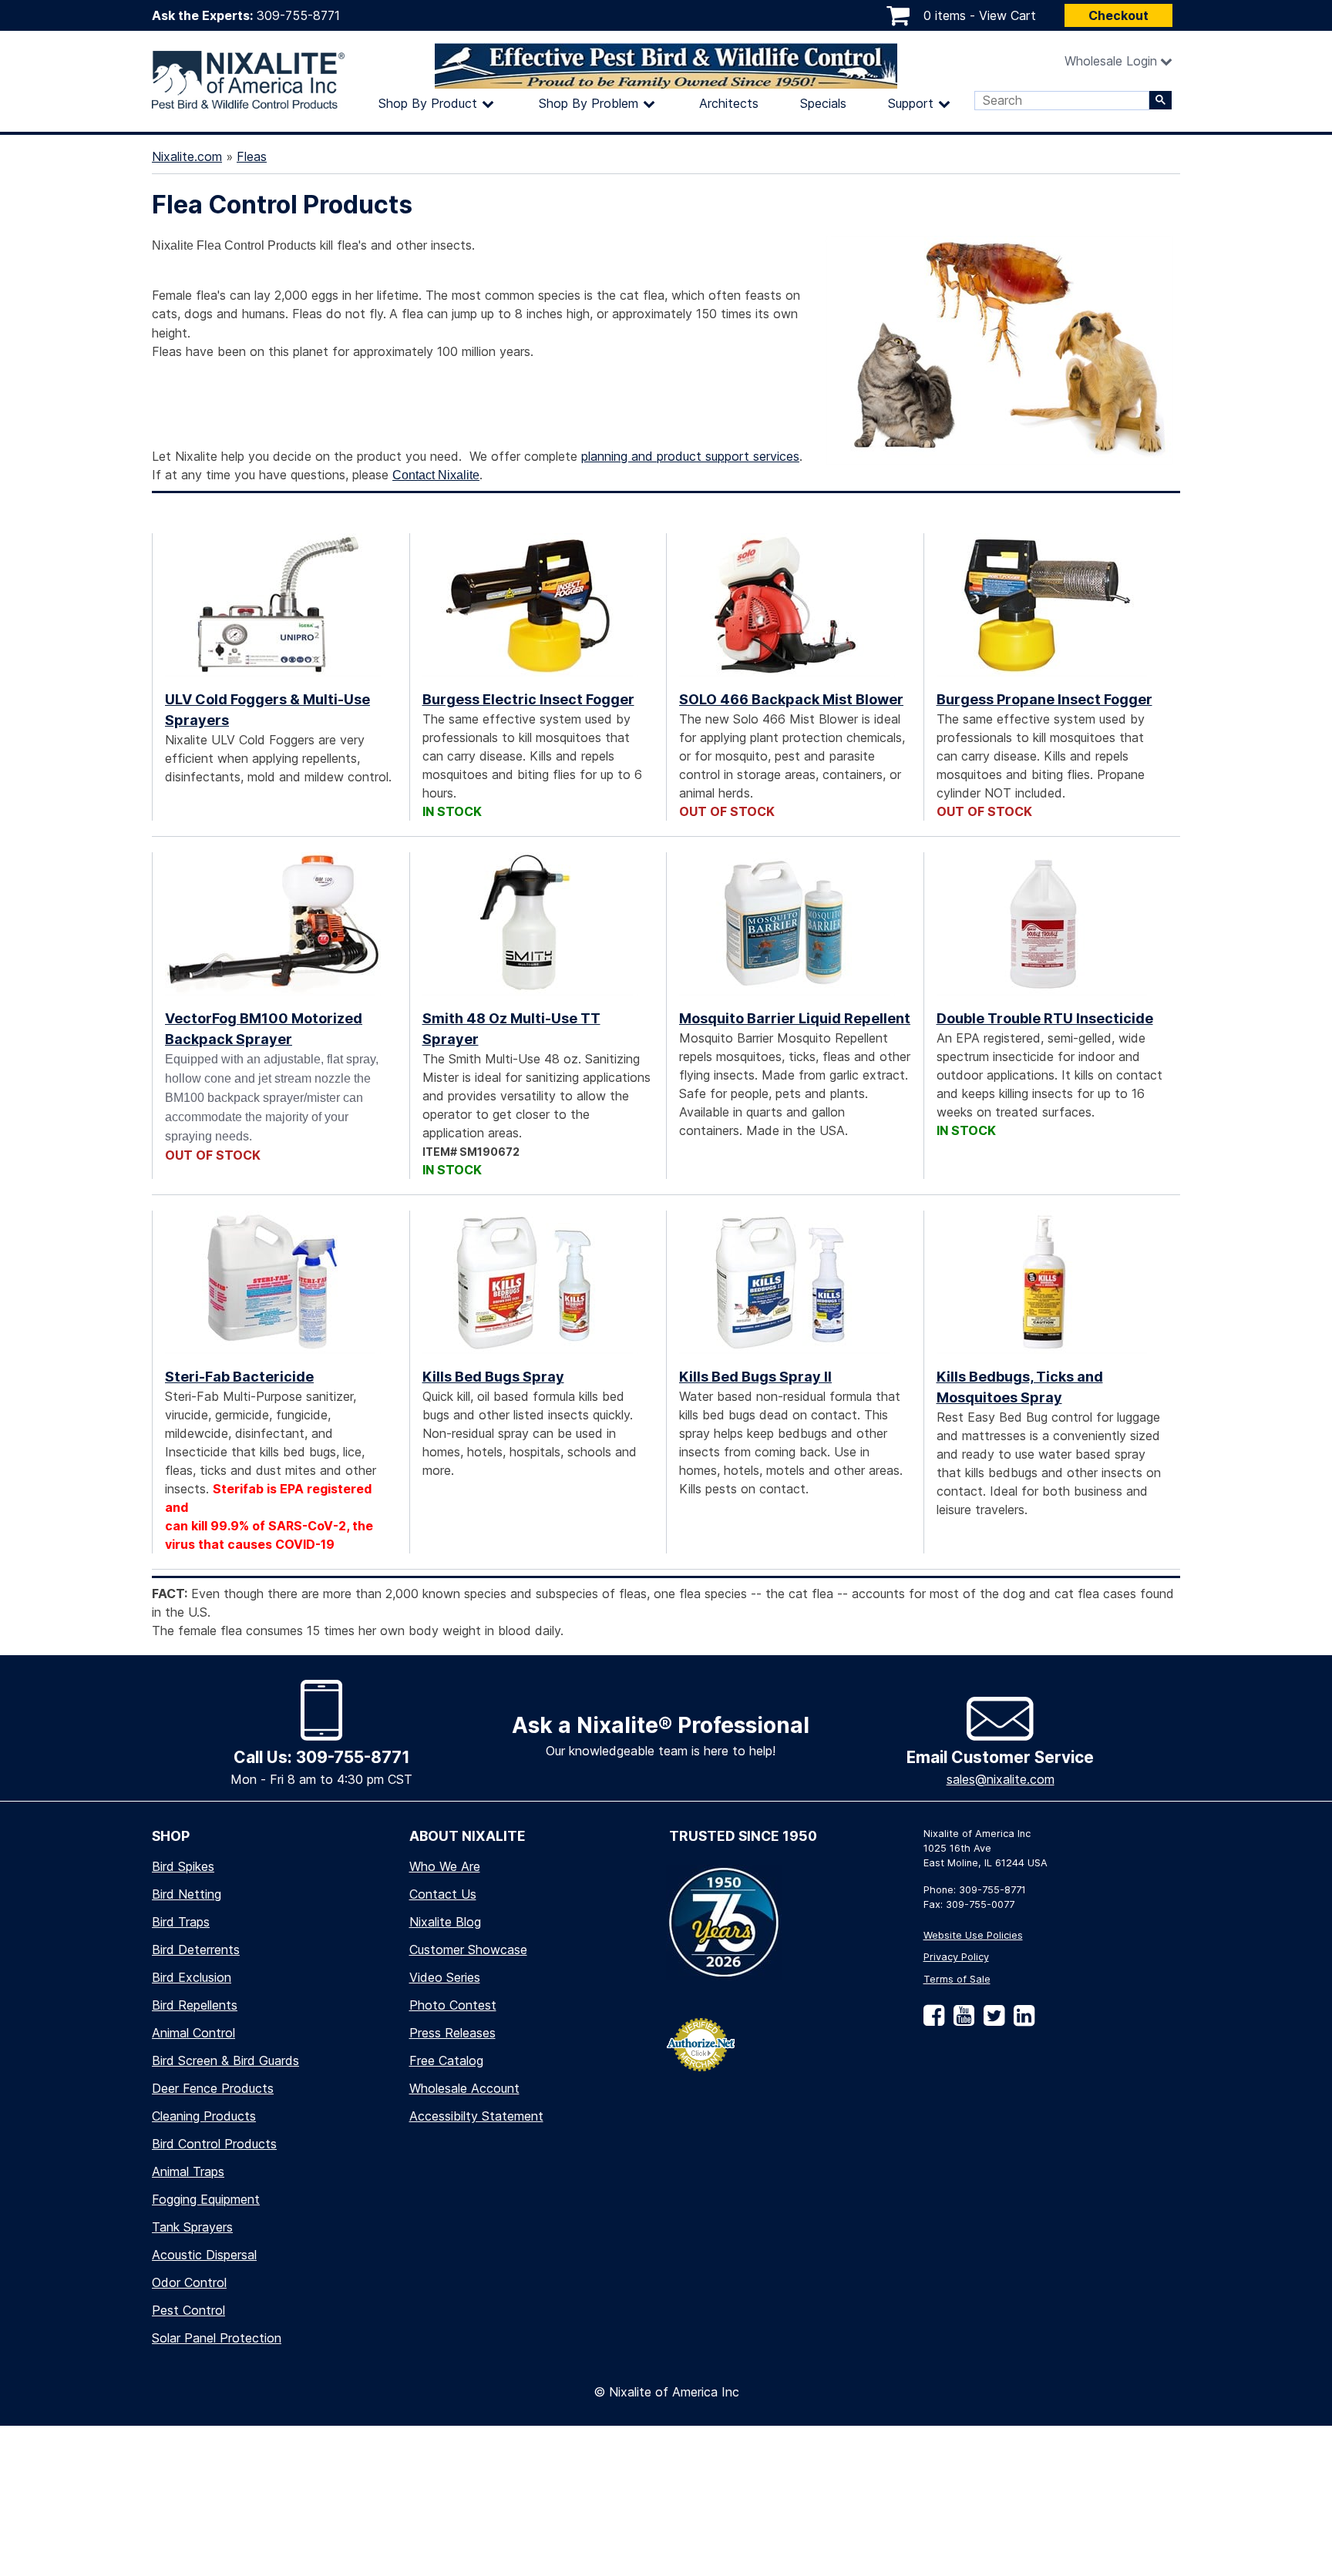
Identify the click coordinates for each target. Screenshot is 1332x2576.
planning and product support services (690, 456)
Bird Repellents (195, 2005)
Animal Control (193, 2033)
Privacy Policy (956, 1957)
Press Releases (452, 2033)
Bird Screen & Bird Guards (225, 2060)
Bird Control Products (214, 2144)
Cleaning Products (204, 2116)
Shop (171, 1836)
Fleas (252, 156)
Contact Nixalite (436, 475)
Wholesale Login (1111, 61)
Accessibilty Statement (476, 2116)
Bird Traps (181, 1922)
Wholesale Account (464, 2088)
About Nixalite (468, 1836)
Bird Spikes (183, 1866)
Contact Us (443, 1894)
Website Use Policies (973, 1935)
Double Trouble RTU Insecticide (1045, 1018)
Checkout (1118, 15)
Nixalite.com (187, 156)
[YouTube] (961, 2021)
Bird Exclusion (192, 1977)
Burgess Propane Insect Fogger (1044, 699)
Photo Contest (453, 2005)
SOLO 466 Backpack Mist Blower (791, 699)
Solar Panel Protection (217, 2338)
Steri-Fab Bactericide (239, 1377)
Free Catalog (446, 2060)
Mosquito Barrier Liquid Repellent (795, 1018)
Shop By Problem (589, 103)
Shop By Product (428, 103)
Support (911, 103)
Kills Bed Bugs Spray (493, 1377)
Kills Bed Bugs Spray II (755, 1377)
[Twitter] (991, 2021)
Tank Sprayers (192, 2227)
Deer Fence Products (213, 2088)
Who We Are (445, 1866)
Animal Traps (188, 2171)
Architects (729, 103)
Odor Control (189, 2282)
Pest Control (188, 2310)
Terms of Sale (957, 1979)
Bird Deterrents (196, 1950)
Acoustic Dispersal (204, 2255)
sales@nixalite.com (1001, 1779)
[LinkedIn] (1021, 2021)
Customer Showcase (468, 1950)
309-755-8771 (298, 15)
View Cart (1007, 15)
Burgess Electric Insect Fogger (528, 699)
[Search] (1160, 100)
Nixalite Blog (445, 1922)
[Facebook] (934, 2021)
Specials (823, 103)
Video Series (445, 1977)
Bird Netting (187, 1894)
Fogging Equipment (206, 2199)
